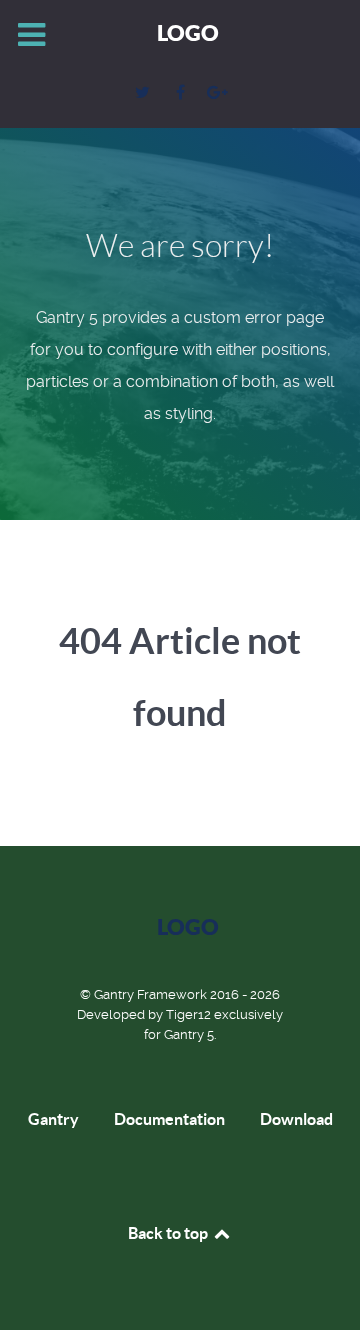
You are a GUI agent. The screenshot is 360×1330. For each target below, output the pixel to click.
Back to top (169, 1233)
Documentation (169, 1119)
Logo (188, 32)
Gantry (53, 1119)
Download (296, 1119)
